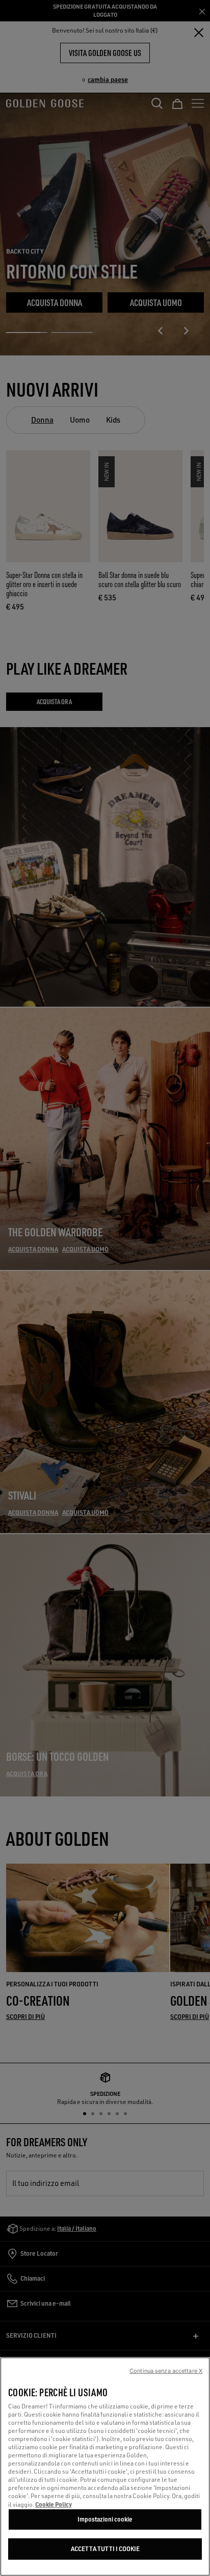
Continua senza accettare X (166, 2371)
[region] (105, 2467)
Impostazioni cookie (105, 2519)
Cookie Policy (54, 2504)
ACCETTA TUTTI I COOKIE (105, 2549)
